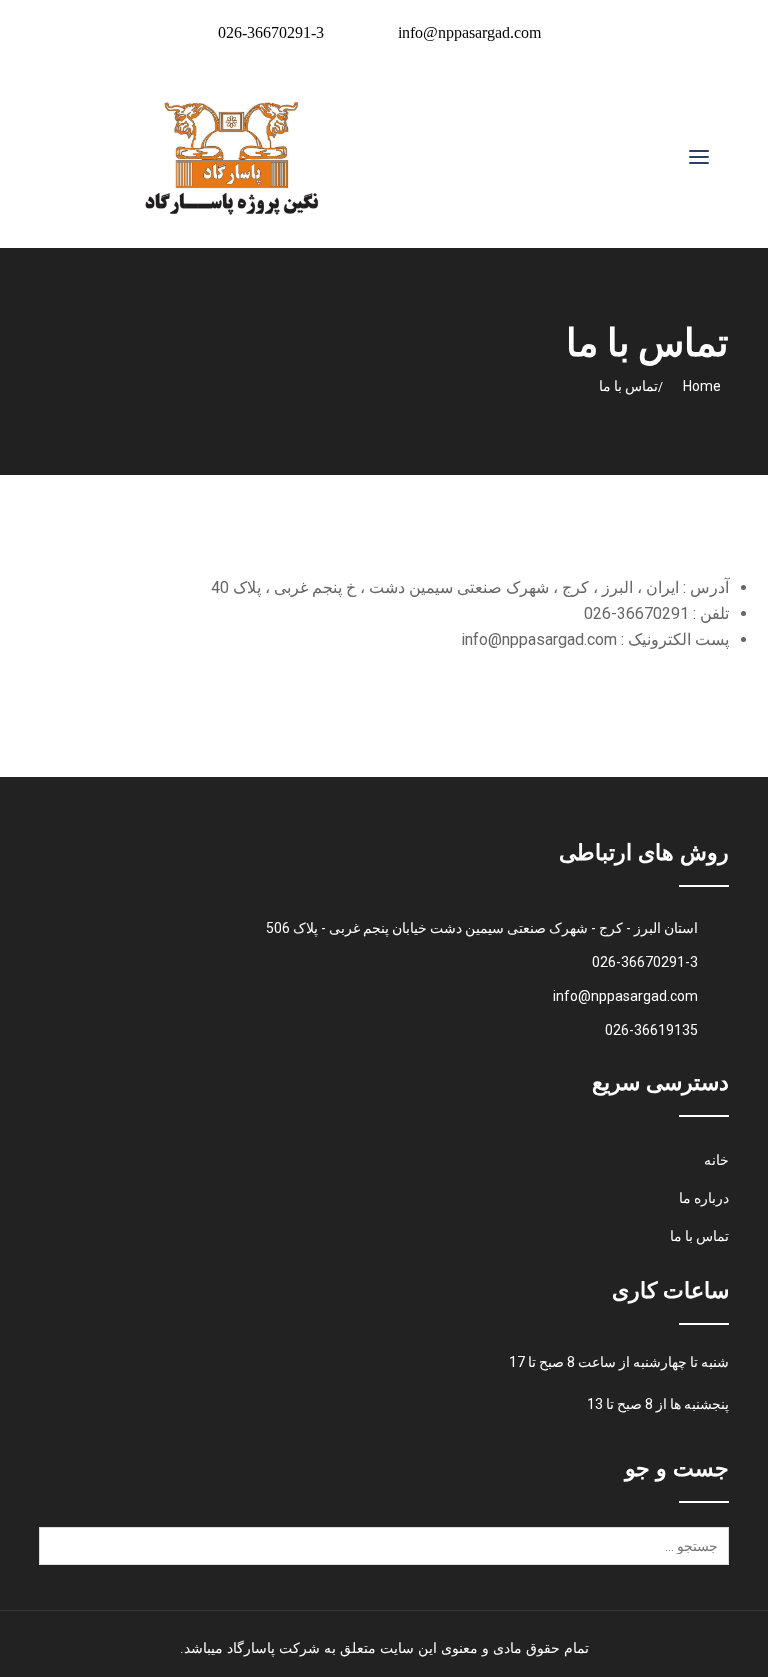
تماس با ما (699, 1236)
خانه (716, 1160)
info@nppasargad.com (469, 32)
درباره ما (704, 1198)
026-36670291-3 (271, 32)
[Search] (58, 1553)
